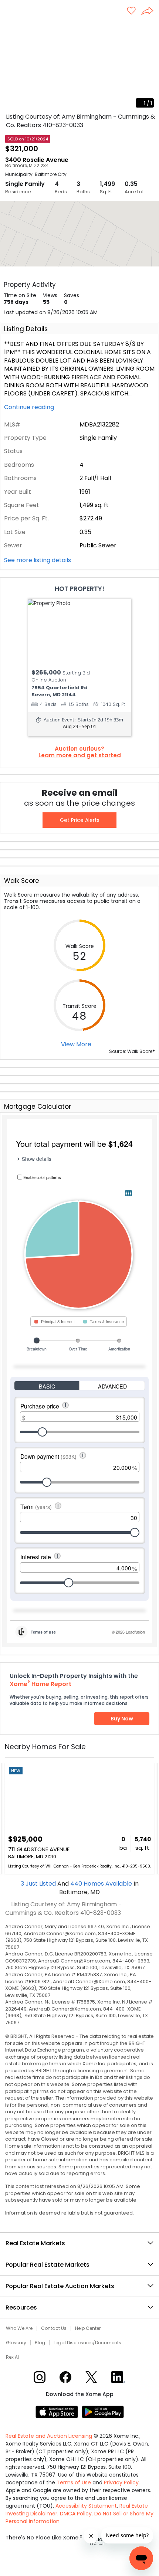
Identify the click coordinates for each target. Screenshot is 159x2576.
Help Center (88, 2328)
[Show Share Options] (150, 11)
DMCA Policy (76, 2514)
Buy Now (122, 1719)
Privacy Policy (121, 2482)
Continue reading (30, 407)
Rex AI (12, 2357)
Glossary (16, 2343)
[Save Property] (131, 11)
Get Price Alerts (80, 820)
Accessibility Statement (86, 2506)
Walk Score (22, 881)
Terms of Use (74, 2482)
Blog (40, 2343)
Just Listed (39, 1884)
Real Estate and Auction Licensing (49, 2436)
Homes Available (102, 1884)
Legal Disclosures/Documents (87, 2343)
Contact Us (54, 2328)
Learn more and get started (80, 755)
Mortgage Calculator (38, 1107)
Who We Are (19, 2328)
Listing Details (26, 329)
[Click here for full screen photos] (149, 30)
